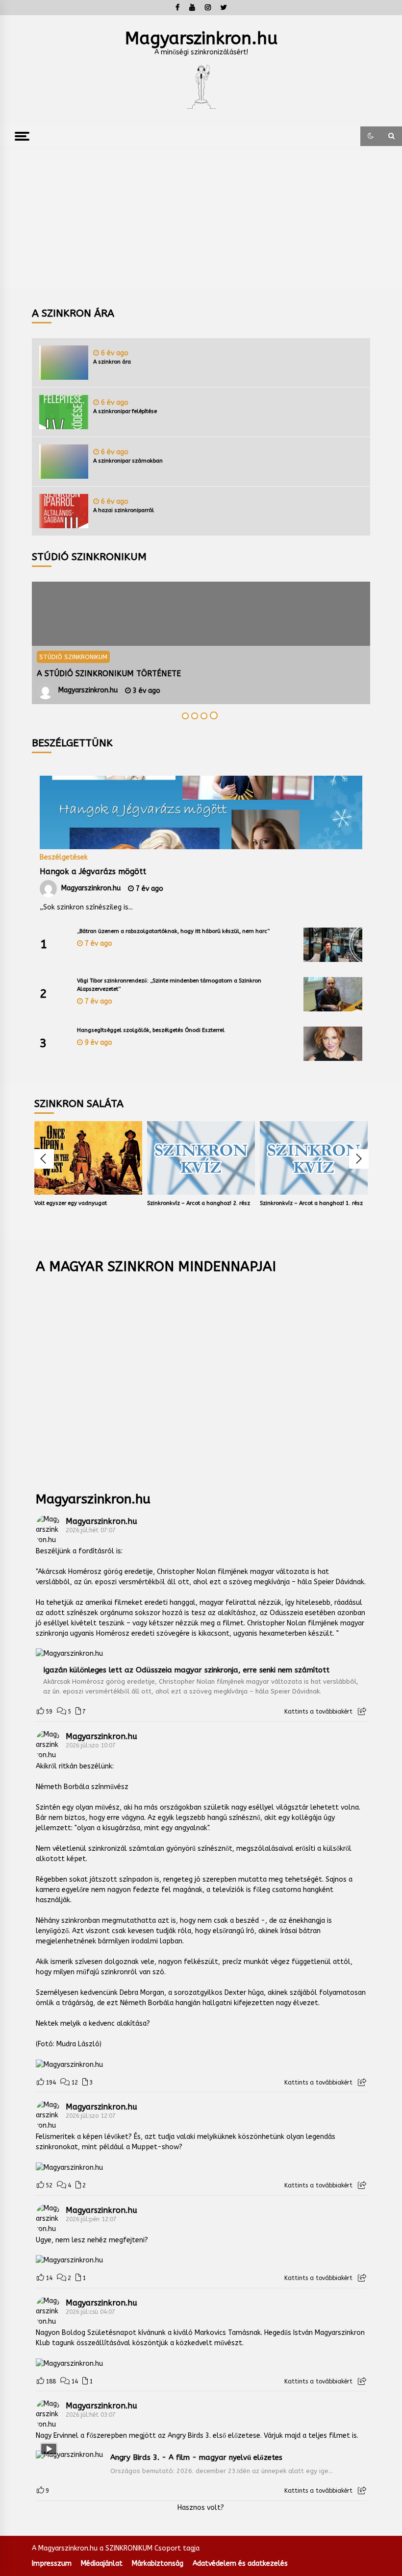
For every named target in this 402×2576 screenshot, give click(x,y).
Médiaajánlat (102, 2564)
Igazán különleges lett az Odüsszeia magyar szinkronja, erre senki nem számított (186, 1670)
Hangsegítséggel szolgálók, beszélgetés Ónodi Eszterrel (151, 1030)
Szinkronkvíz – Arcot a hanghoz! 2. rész (199, 1203)
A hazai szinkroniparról (124, 510)
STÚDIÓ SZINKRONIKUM (73, 657)
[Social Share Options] (362, 1712)
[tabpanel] (201, 643)
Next (359, 1159)
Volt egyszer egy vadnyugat (71, 1203)
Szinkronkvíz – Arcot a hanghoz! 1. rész (311, 1203)
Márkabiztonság (158, 2564)
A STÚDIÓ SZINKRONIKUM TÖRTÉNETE (109, 674)
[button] (371, 136)
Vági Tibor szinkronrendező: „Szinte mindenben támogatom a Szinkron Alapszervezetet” (169, 985)
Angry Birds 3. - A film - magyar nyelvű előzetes (196, 2457)
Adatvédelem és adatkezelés (240, 2564)
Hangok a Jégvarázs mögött (93, 871)
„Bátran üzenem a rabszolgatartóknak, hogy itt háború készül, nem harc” (173, 931)
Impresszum (52, 2564)
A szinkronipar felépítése (125, 411)
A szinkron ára (112, 362)
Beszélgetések (64, 857)
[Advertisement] (201, 220)
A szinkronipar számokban (128, 461)
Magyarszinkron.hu (201, 38)
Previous (44, 1159)
